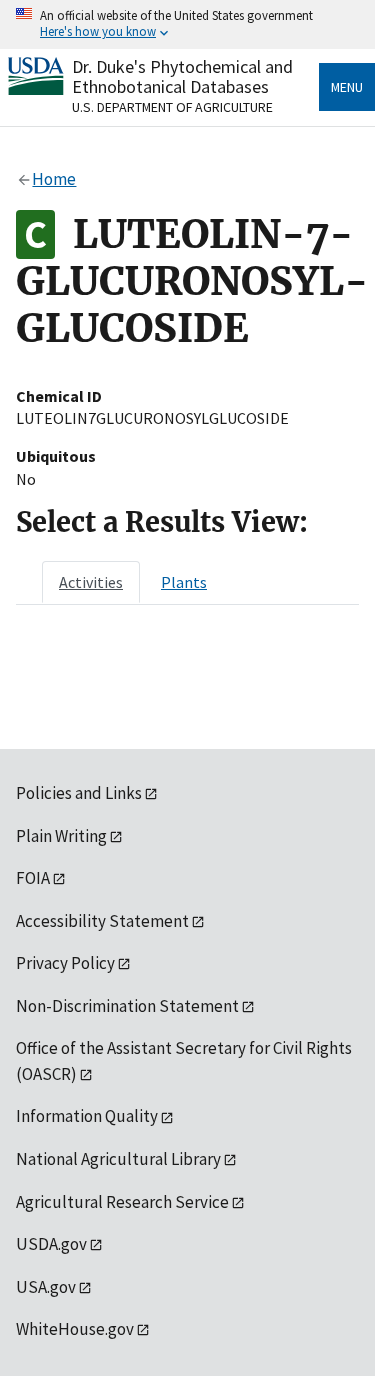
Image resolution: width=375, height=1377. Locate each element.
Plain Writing (61, 836)
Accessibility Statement (102, 921)
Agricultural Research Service (122, 1202)
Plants (184, 582)
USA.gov (46, 1287)
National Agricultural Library (118, 1159)
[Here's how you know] (187, 24)
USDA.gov (51, 1244)
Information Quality (87, 1116)
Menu (347, 87)
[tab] (91, 582)
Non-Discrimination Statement (127, 1006)
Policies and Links (79, 793)
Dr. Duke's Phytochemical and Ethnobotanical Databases (182, 76)
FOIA (33, 878)
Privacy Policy (65, 963)
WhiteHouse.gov (75, 1329)
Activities (91, 582)
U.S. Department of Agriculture (172, 107)
